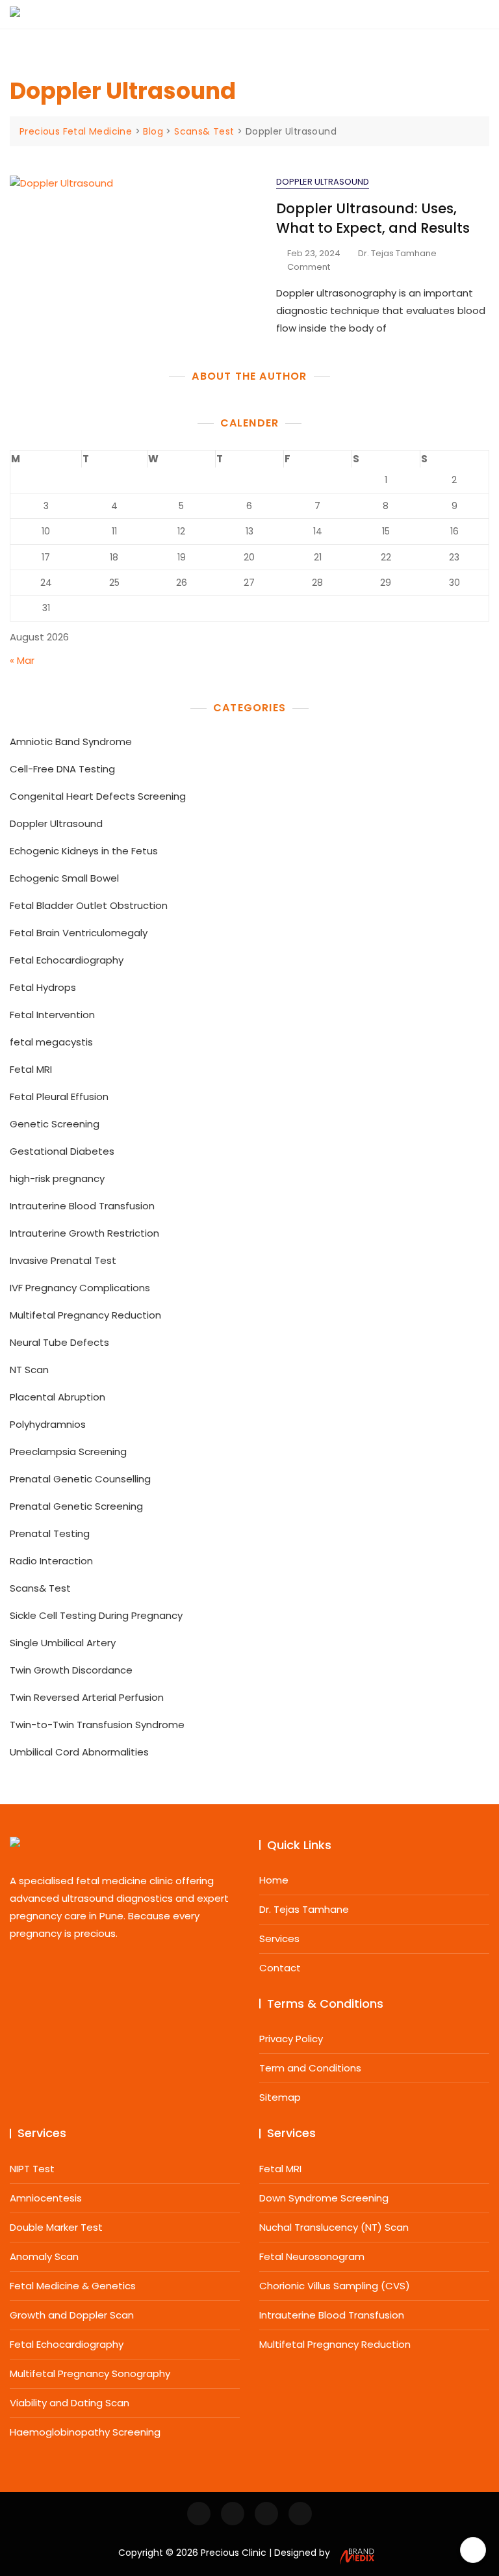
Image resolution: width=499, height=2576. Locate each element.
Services (279, 1939)
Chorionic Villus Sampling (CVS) (335, 2286)
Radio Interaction (51, 1561)
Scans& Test (40, 1588)
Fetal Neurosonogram (312, 2256)
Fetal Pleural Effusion (59, 1097)
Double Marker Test (56, 2227)
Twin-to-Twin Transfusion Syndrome (97, 1725)
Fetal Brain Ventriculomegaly (79, 933)
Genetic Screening (55, 1124)
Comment (309, 268)
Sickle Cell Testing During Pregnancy (96, 1615)
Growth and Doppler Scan (72, 2315)
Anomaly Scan (44, 2256)
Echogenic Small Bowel (64, 878)
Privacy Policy (291, 2039)
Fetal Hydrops (43, 987)
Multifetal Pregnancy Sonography (90, 2373)
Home (274, 1880)
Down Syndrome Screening (324, 2198)
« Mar (22, 660)
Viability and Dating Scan (70, 2403)
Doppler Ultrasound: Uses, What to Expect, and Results (373, 218)
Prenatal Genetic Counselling (80, 1479)
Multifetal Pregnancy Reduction (85, 1315)
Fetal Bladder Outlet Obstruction (89, 905)
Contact (280, 1968)
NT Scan (29, 1370)
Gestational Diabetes (62, 1151)
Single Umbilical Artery (63, 1643)
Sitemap (280, 2097)
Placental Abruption (58, 1397)
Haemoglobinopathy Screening (85, 2432)
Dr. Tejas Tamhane (397, 253)
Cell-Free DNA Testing (62, 769)
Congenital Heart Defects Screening (98, 796)
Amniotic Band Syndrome (71, 742)
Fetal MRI (31, 1069)
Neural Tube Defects (59, 1342)
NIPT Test (32, 2169)
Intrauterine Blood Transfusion (82, 1206)
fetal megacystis (51, 1042)
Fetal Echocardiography (67, 960)
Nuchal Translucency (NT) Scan (334, 2227)
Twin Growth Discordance (71, 1670)
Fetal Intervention (52, 1015)
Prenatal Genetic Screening (76, 1506)
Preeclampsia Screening (68, 1452)
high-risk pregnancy (57, 1178)
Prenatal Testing (50, 1533)
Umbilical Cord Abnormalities (79, 1752)
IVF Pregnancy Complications (80, 1288)
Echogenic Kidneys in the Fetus (84, 851)
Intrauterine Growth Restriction (84, 1233)
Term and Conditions (310, 2068)
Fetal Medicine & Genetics (73, 2286)
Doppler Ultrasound (323, 182)
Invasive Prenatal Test (63, 1260)
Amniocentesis (46, 2198)
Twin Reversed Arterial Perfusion (87, 1697)
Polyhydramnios (48, 1424)
